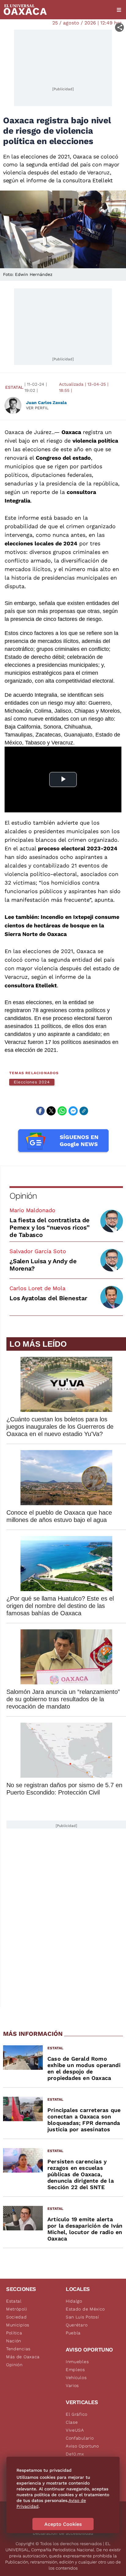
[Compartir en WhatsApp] (62, 1111)
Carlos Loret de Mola (37, 1288)
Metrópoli (17, 2309)
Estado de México (85, 2309)
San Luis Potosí (82, 2317)
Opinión (23, 1196)
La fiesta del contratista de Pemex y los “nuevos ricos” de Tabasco (50, 1227)
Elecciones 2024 (32, 1082)
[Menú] (119, 10)
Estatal (14, 387)
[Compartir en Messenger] (73, 1111)
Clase (72, 2422)
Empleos (75, 2370)
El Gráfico (77, 2414)
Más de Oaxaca (23, 2357)
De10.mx (75, 2454)
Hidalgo (74, 2301)
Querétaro (77, 2325)
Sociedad (17, 2317)
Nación (14, 2341)
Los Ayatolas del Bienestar (48, 1298)
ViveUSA (75, 2430)
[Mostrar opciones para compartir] (119, 27)
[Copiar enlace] (84, 1111)
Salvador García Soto (38, 1251)
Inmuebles (77, 2362)
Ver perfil (37, 408)
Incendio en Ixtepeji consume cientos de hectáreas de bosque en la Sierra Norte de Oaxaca (62, 925)
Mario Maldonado (32, 1210)
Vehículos (76, 2377)
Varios (72, 2385)
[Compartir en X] (51, 1111)
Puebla (73, 2333)
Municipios (18, 2325)
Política (14, 2333)
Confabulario (80, 2438)
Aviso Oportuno (82, 2446)
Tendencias (18, 2349)
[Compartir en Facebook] (40, 1111)
